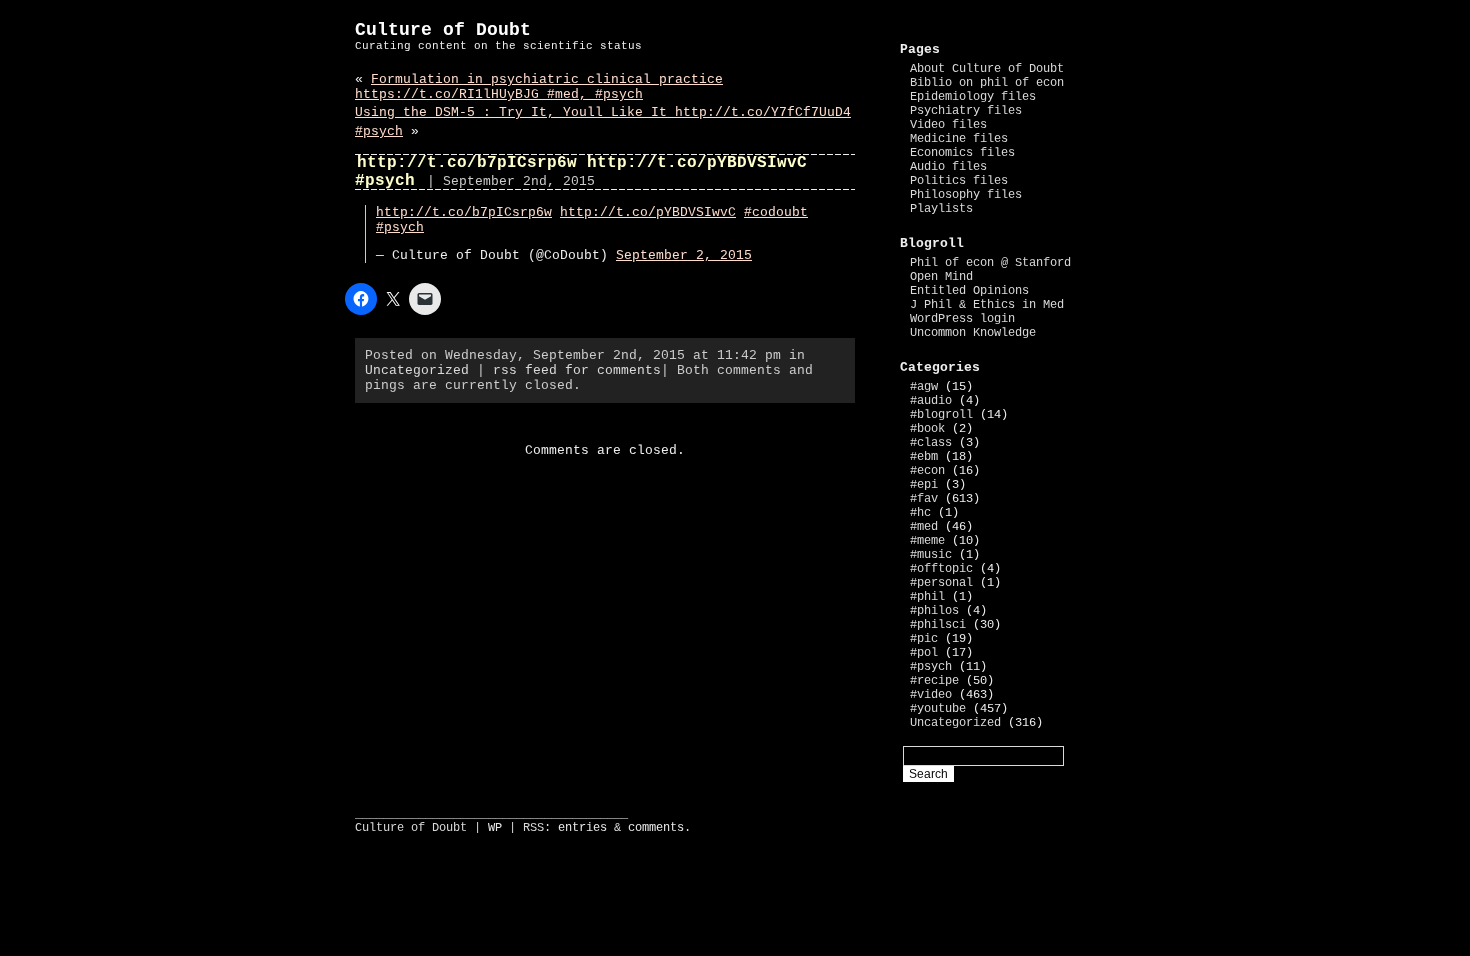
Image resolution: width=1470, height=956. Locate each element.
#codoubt (776, 212)
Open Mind (941, 277)
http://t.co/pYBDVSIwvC (648, 212)
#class (931, 443)
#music (931, 555)
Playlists (941, 209)
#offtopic (941, 569)
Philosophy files (966, 195)
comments (656, 828)
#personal (941, 583)
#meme (927, 541)
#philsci (938, 625)
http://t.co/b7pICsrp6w (464, 212)
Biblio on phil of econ (987, 83)
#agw (924, 387)
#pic (924, 639)
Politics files (959, 181)
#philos (934, 611)
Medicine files (959, 139)
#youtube (938, 709)
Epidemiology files (973, 97)
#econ (927, 471)
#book (927, 429)
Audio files (948, 167)
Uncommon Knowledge (973, 333)
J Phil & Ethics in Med (987, 305)
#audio (931, 401)
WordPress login (962, 319)
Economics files (962, 153)
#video (931, 695)
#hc (920, 513)
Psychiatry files (966, 111)
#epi (924, 485)
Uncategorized (417, 370)
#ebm (924, 457)
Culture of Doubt (443, 30)
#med (924, 527)
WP (495, 828)
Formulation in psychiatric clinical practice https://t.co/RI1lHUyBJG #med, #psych (539, 87)
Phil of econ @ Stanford (990, 263)
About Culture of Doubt (987, 69)
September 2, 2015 (684, 255)
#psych (400, 227)
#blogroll (941, 415)
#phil (927, 597)
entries (582, 828)
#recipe (934, 681)
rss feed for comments (577, 370)
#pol (924, 653)
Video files (948, 125)
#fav (924, 499)
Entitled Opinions (969, 291)
